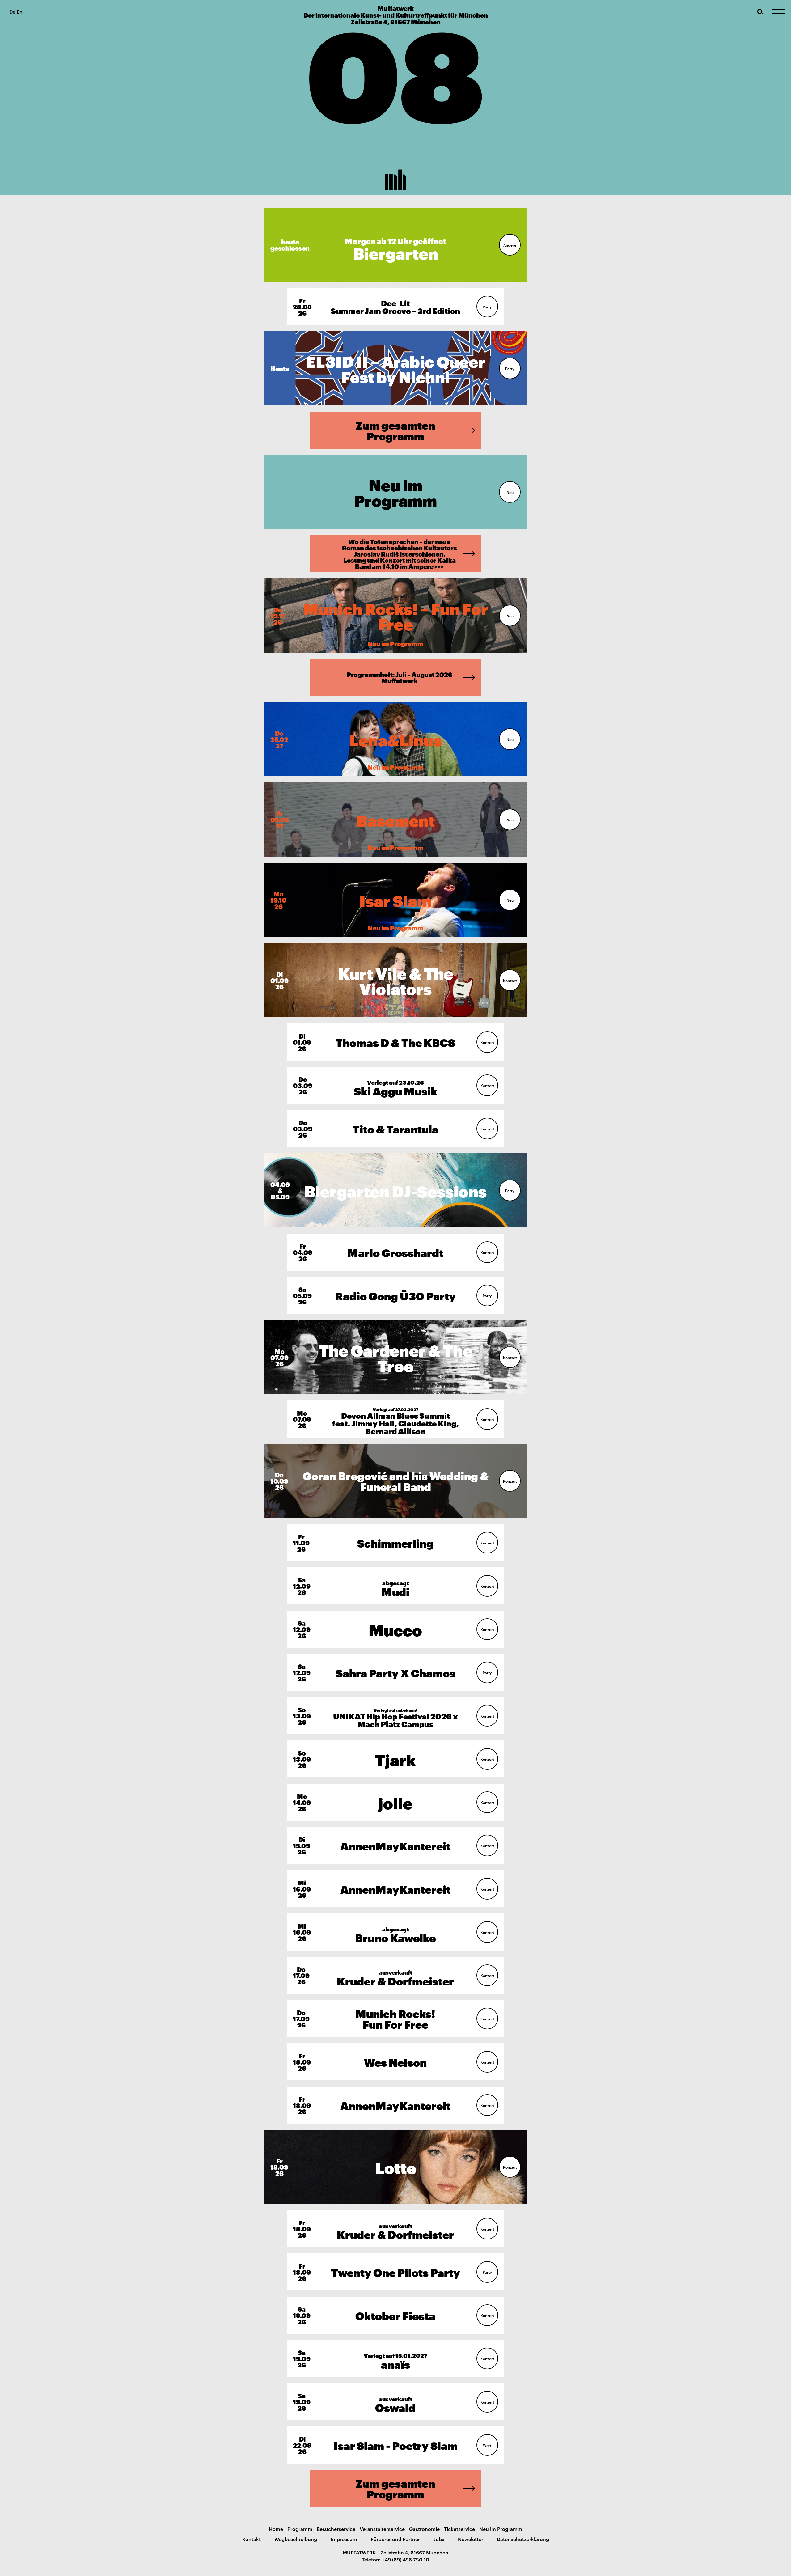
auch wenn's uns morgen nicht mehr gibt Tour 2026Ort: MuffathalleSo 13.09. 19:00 (395, 1759)
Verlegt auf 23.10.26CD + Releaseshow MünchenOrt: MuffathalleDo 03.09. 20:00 (395, 1085)
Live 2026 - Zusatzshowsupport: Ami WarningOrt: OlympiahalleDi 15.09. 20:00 (395, 1845)
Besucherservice (336, 2529)
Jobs (439, 2539)
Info (507, 245)
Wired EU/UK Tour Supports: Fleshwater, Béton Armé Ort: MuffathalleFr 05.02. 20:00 (395, 819)
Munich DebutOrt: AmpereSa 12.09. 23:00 (395, 1672)
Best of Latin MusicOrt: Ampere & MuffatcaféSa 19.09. (395, 2315)
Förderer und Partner (395, 2539)
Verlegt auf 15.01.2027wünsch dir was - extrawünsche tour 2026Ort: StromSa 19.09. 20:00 (395, 2358)
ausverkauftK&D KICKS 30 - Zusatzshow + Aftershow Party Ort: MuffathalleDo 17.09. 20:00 (395, 1975)
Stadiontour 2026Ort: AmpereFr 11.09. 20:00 (395, 1542)
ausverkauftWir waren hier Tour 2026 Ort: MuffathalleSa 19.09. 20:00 (395, 2402)
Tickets (310, 307)
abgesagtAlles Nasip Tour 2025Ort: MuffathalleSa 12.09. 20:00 (395, 1586)
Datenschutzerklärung (523, 2539)
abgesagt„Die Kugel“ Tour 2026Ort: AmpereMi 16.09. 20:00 (395, 1932)
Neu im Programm (501, 2529)
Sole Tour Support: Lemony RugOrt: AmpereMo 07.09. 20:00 (395, 1357)
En (20, 11)
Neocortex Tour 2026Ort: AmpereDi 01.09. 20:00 (395, 1042)
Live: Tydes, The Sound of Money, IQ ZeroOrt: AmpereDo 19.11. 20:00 (395, 615)
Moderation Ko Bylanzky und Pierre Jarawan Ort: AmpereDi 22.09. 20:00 (395, 2445)
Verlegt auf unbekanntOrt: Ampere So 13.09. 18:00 (395, 1716)
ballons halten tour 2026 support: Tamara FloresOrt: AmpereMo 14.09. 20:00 (395, 1802)
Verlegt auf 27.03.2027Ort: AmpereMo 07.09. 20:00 (395, 1419)
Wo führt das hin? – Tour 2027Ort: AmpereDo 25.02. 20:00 (395, 739)
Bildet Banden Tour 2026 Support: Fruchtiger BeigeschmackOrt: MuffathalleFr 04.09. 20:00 (395, 1252)
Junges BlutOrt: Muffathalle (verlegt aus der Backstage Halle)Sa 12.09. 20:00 (395, 1629)
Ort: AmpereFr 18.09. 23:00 (395, 2272)
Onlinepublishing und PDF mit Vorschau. (386, 677)
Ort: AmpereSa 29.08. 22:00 (396, 368)
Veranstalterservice (382, 2529)
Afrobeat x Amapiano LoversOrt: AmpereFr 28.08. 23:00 (395, 306)
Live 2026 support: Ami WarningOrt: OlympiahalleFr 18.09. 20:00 (395, 2105)
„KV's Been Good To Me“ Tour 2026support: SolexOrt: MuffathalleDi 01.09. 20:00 (395, 980)
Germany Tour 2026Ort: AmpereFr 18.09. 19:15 (395, 2062)
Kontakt (252, 2539)
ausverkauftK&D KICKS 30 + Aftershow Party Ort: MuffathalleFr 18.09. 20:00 (395, 2229)
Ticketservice (459, 2529)
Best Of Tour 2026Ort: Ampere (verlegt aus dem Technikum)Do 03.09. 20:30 (395, 1128)
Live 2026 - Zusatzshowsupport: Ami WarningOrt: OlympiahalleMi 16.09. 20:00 (395, 1889)
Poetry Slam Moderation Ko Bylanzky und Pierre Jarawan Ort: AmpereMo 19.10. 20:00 (396, 900)
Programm (300, 2529)
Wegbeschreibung (296, 2539)
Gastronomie (424, 2529)
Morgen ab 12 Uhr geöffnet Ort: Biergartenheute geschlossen (396, 245)
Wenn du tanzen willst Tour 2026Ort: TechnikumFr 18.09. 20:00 (396, 2167)
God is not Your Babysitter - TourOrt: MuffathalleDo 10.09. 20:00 (395, 1481)
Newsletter (471, 2539)
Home (276, 2529)
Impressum (344, 2539)
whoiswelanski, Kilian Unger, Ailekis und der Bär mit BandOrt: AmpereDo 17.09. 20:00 (395, 2018)
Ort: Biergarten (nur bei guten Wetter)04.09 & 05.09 (396, 1190)
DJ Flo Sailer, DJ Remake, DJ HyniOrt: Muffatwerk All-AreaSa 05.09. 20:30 (395, 1295)
